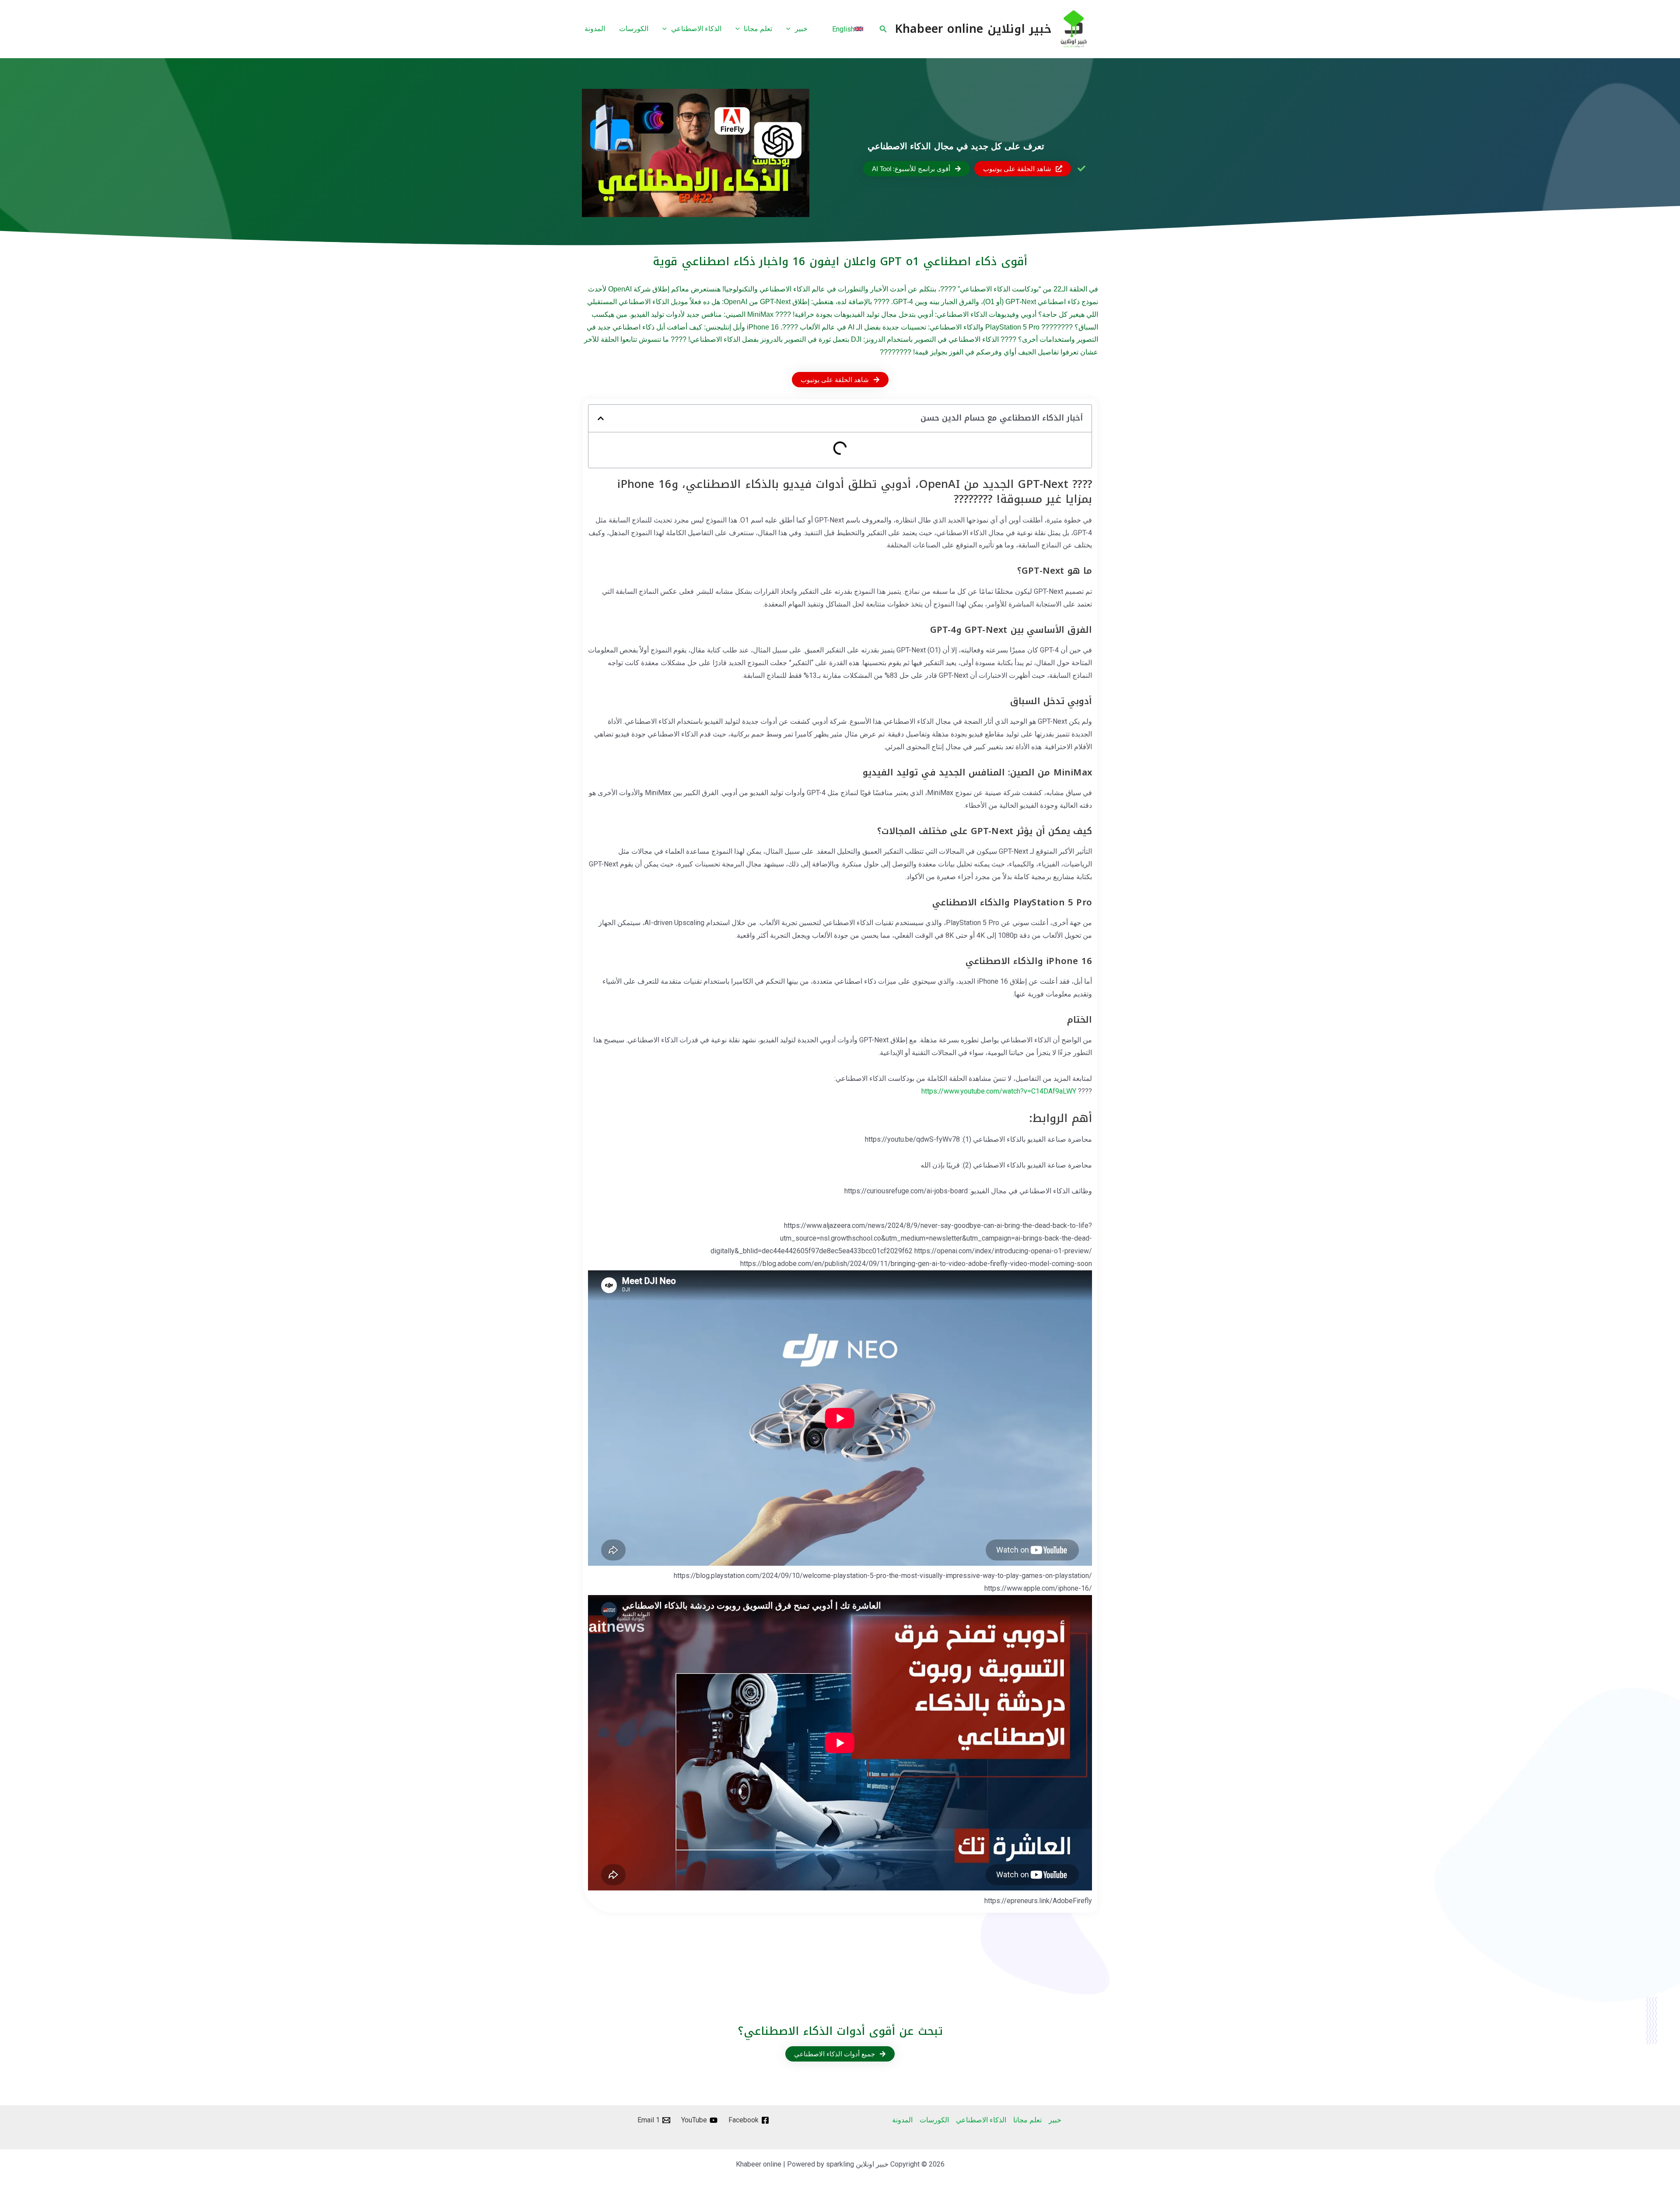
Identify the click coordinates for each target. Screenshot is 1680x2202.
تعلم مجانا (1027, 2120)
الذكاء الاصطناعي (981, 2120)
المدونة (902, 2120)
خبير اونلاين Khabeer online (973, 29)
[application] (791, 29)
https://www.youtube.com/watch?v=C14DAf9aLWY (999, 1091)
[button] (882, 29)
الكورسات (934, 2120)
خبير (1055, 2120)
